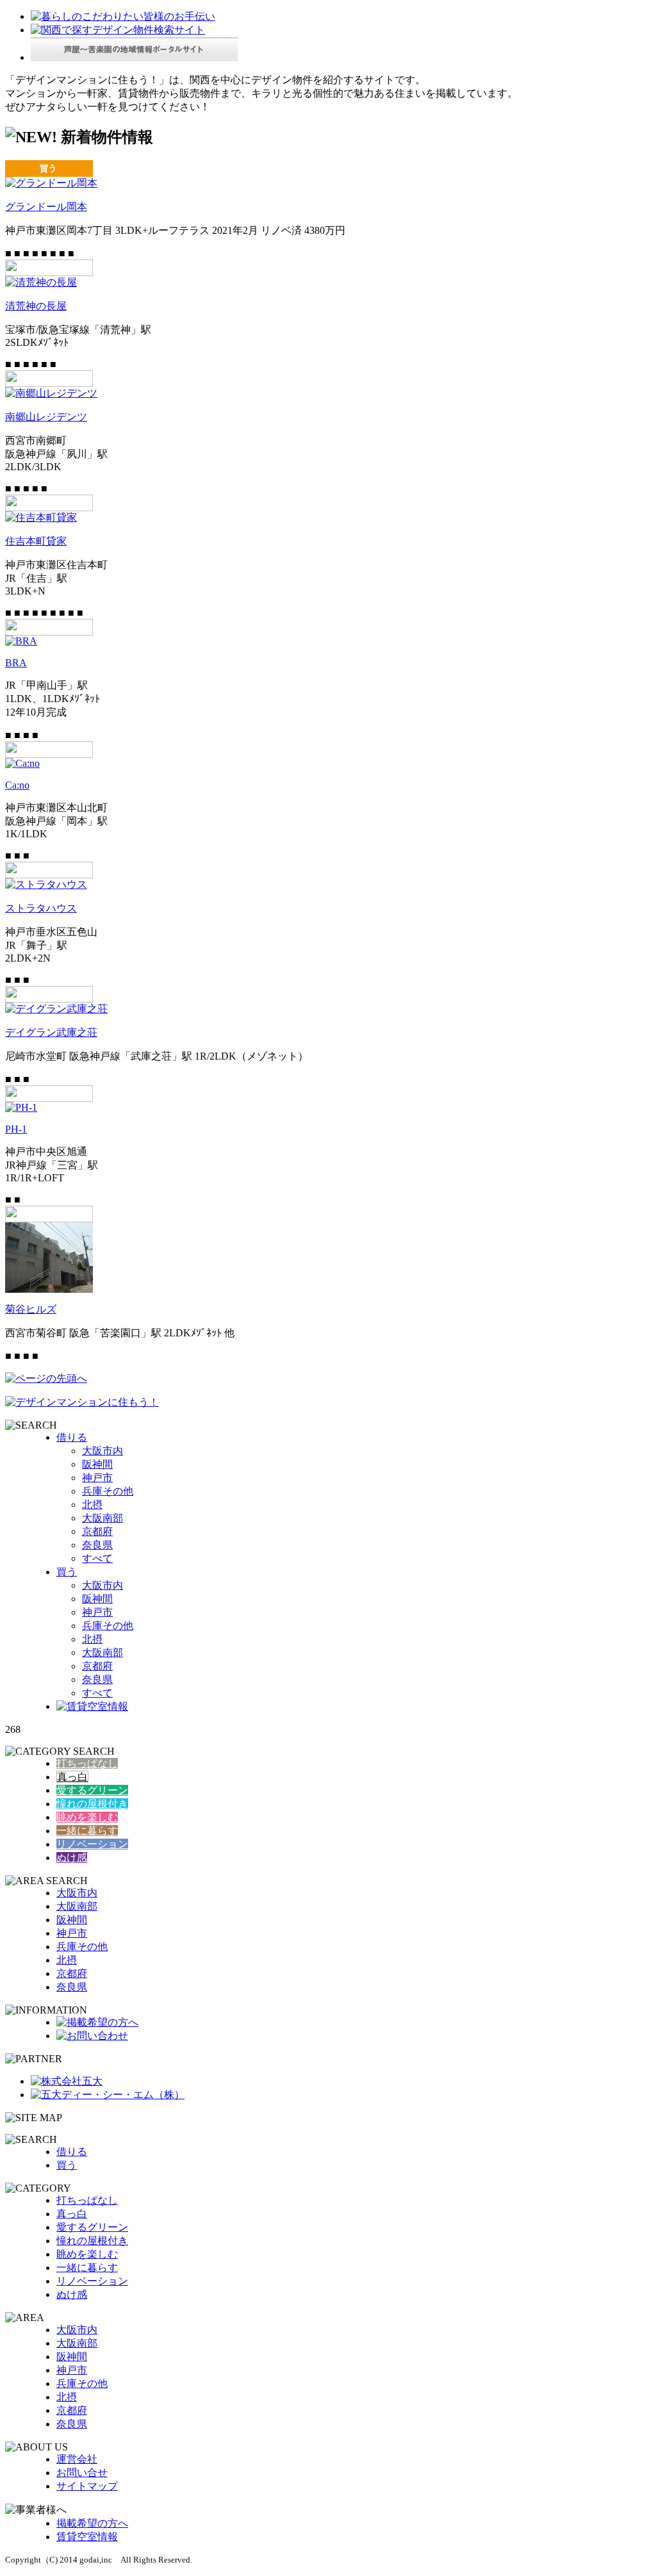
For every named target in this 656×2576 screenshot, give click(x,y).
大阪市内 (102, 1451)
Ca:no (17, 785)
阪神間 (97, 1464)
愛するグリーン (92, 1790)
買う (67, 1572)
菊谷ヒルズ (31, 1309)
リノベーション (92, 1844)
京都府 (97, 1531)
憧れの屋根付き (92, 1804)
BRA (16, 663)
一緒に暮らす (87, 1831)
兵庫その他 (108, 1491)
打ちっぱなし (87, 1763)
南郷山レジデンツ (46, 417)
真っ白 (72, 1777)
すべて (97, 1558)
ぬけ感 (72, 1858)
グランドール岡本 (46, 207)
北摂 (92, 1505)
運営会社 (77, 2459)
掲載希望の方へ (92, 2523)
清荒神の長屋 (36, 306)
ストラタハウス (41, 908)
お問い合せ (82, 2473)
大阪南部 (102, 1518)
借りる (72, 1437)
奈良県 (97, 1545)
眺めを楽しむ (87, 1817)
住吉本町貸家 (36, 541)
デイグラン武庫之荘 (51, 1032)
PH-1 (16, 1129)
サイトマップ (87, 2486)
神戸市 (97, 1478)
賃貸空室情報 (87, 2537)
